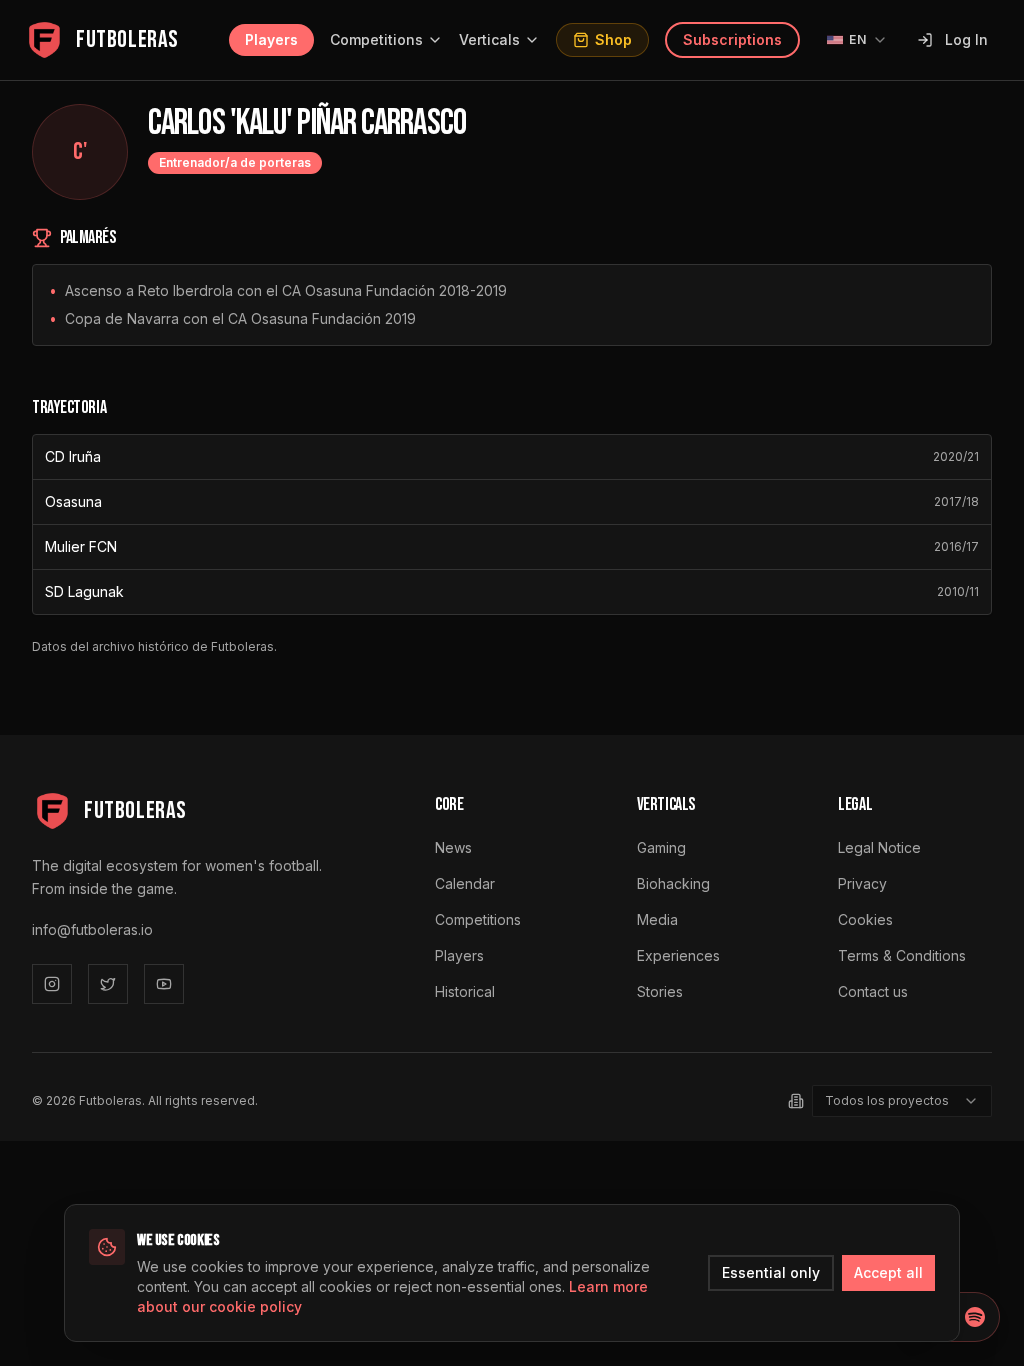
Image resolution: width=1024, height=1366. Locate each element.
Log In (966, 39)
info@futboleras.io (92, 929)
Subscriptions (732, 39)
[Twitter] (108, 984)
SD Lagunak (84, 591)
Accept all (888, 1272)
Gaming (661, 847)
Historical (465, 991)
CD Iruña (73, 456)
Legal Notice (879, 847)
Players (271, 39)
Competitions (376, 39)
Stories (660, 991)
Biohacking (673, 883)
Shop (613, 39)
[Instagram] (52, 984)
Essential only (771, 1272)
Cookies (865, 919)
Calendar (465, 883)
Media (657, 919)
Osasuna (73, 501)
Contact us (873, 991)
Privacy (862, 883)
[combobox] (902, 1101)
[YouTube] (164, 984)
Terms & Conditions (902, 955)
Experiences (678, 955)
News (453, 847)
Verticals (489, 39)
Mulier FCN (81, 546)
